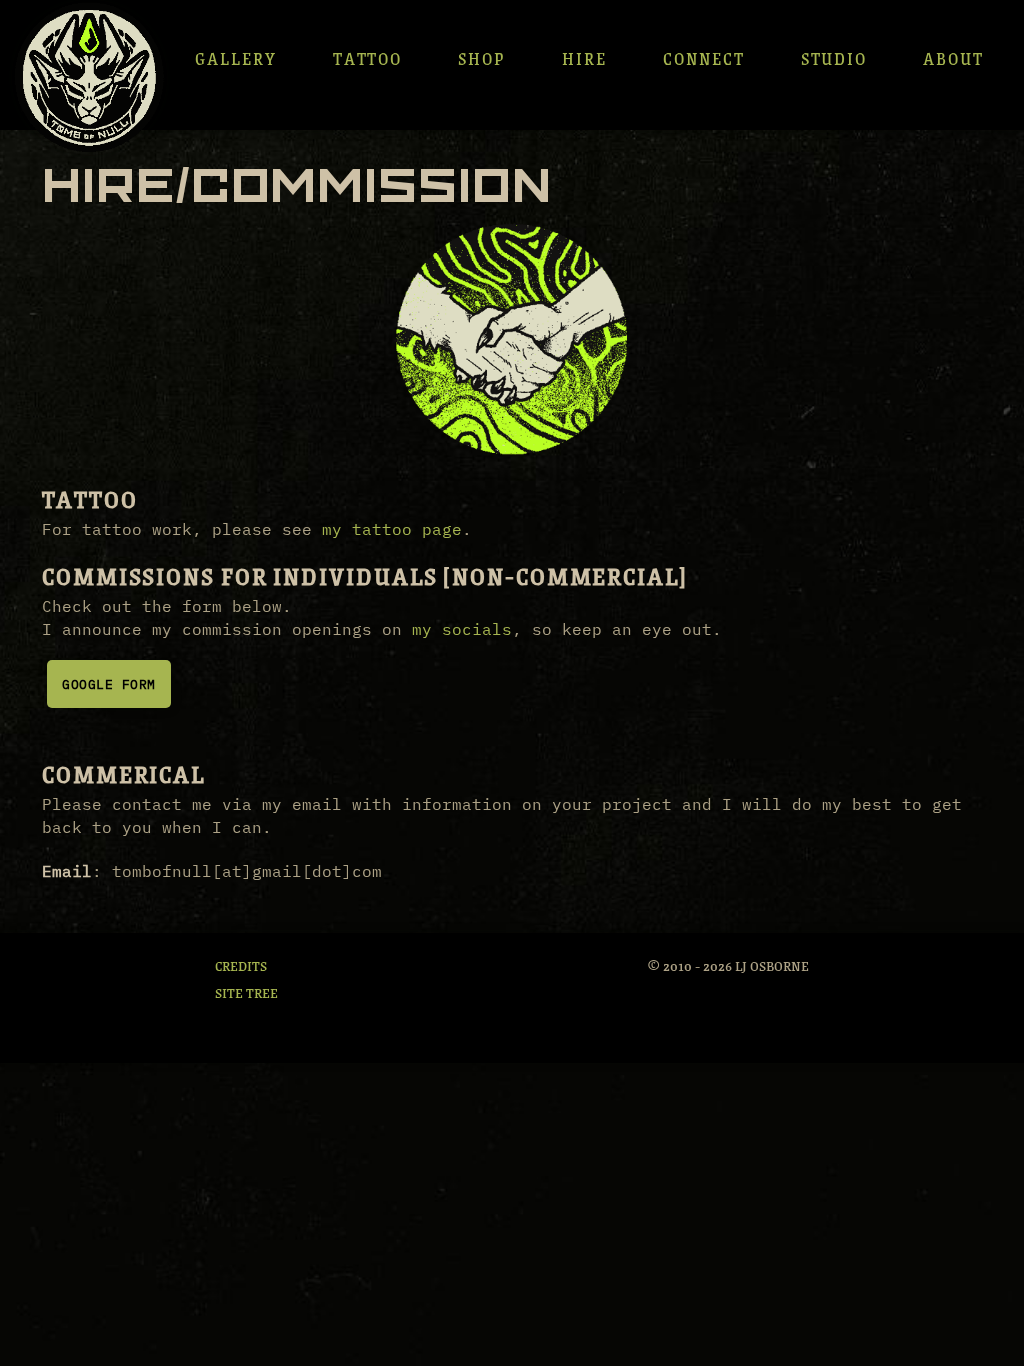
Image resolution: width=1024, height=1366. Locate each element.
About (953, 58)
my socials (462, 629)
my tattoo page (392, 529)
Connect (703, 58)
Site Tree (246, 992)
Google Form (109, 684)
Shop (482, 58)
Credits (241, 965)
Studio (834, 58)
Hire (584, 58)
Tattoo (368, 58)
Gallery (235, 58)
